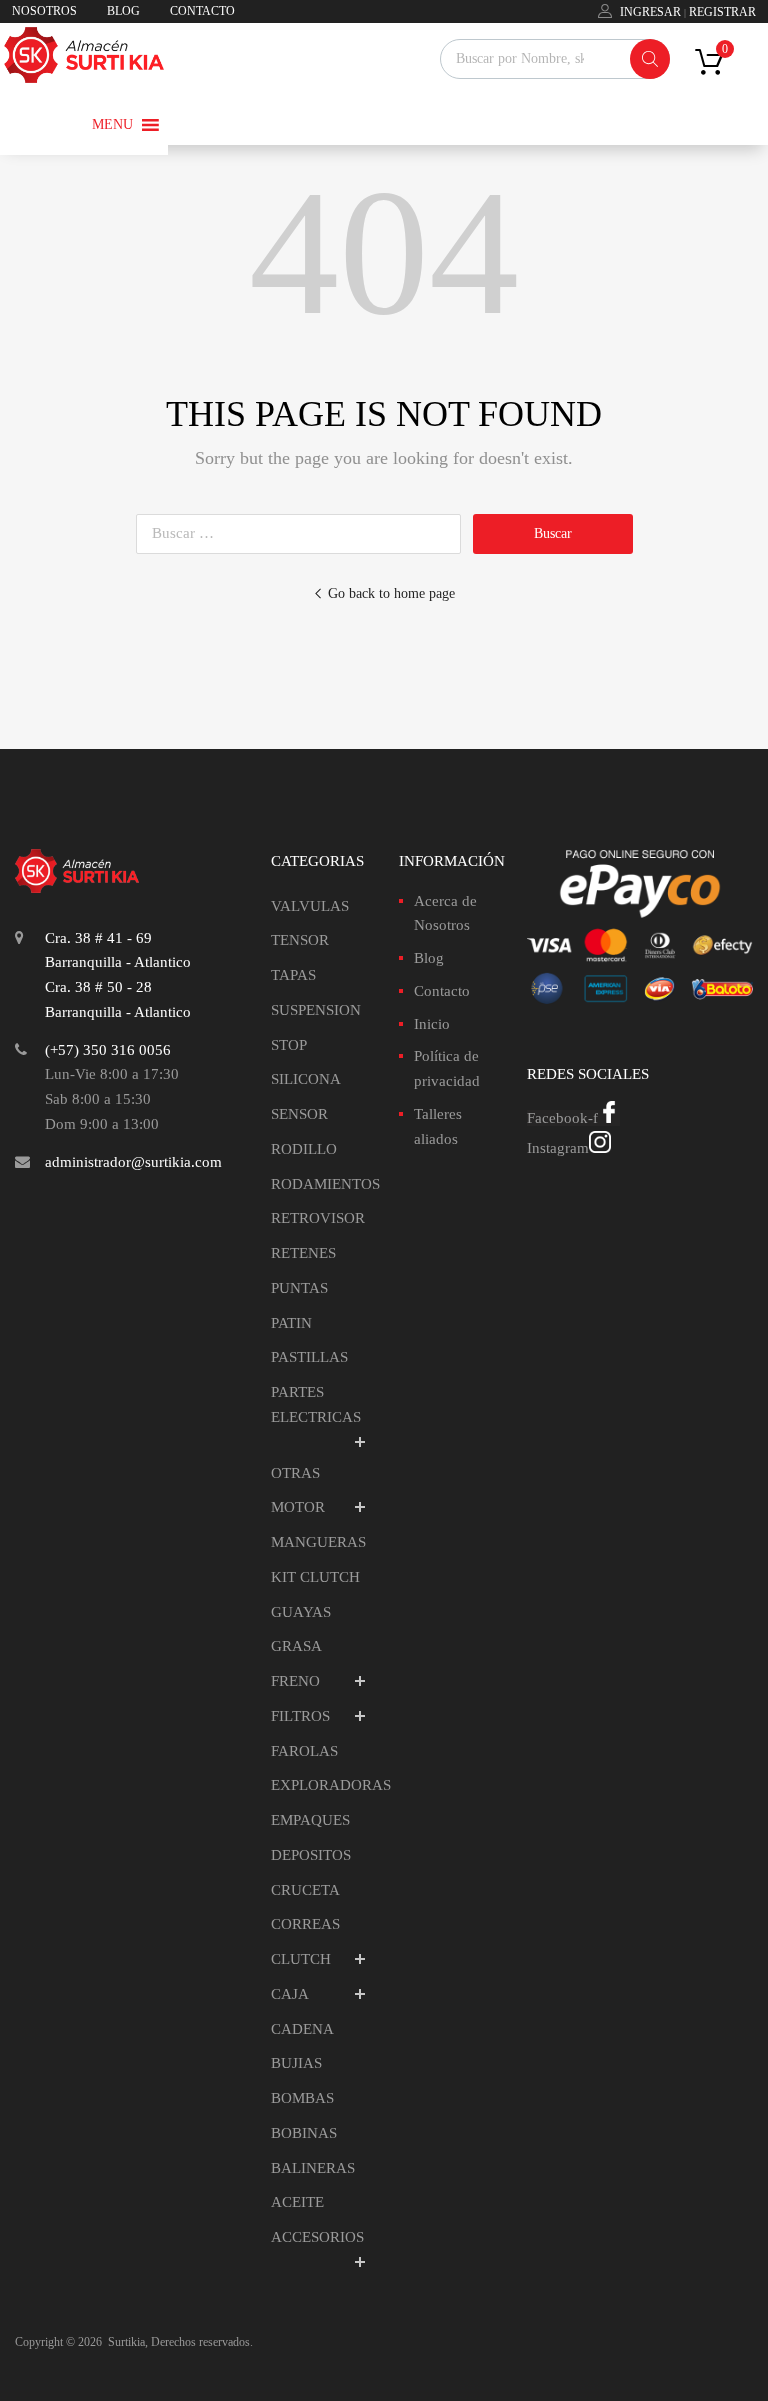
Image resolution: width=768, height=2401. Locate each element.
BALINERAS (313, 2168)
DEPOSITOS (311, 1855)
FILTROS (300, 1716)
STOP (289, 1045)
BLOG (123, 11)
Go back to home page (391, 593)
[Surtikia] (84, 78)
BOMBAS (302, 2098)
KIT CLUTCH (315, 1577)
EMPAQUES (310, 1820)
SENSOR (299, 1114)
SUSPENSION (316, 1010)
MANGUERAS (318, 1542)
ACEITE (297, 2202)
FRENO (295, 1681)
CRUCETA (305, 1890)
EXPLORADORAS (331, 1785)
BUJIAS (296, 2063)
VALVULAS (310, 906)
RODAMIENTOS (325, 1184)
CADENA (302, 2029)
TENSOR (300, 940)
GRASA (296, 1646)
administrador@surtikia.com (133, 1162)
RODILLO (304, 1149)
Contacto (442, 991)
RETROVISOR (318, 1218)
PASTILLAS (309, 1357)
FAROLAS (304, 1751)
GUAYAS (301, 1612)
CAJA (290, 1994)
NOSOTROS (44, 11)
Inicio (432, 1024)
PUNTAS (299, 1288)
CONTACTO (202, 11)
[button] (112, 125)
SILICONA (306, 1079)
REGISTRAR (722, 12)
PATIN (291, 1323)
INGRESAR (650, 12)
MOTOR (298, 1507)
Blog (429, 958)
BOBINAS (304, 2133)
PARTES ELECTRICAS (316, 1404)
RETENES (303, 1253)
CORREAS (305, 1924)
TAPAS (293, 975)
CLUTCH (301, 1959)
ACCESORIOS (317, 2237)
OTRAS (295, 1473)
